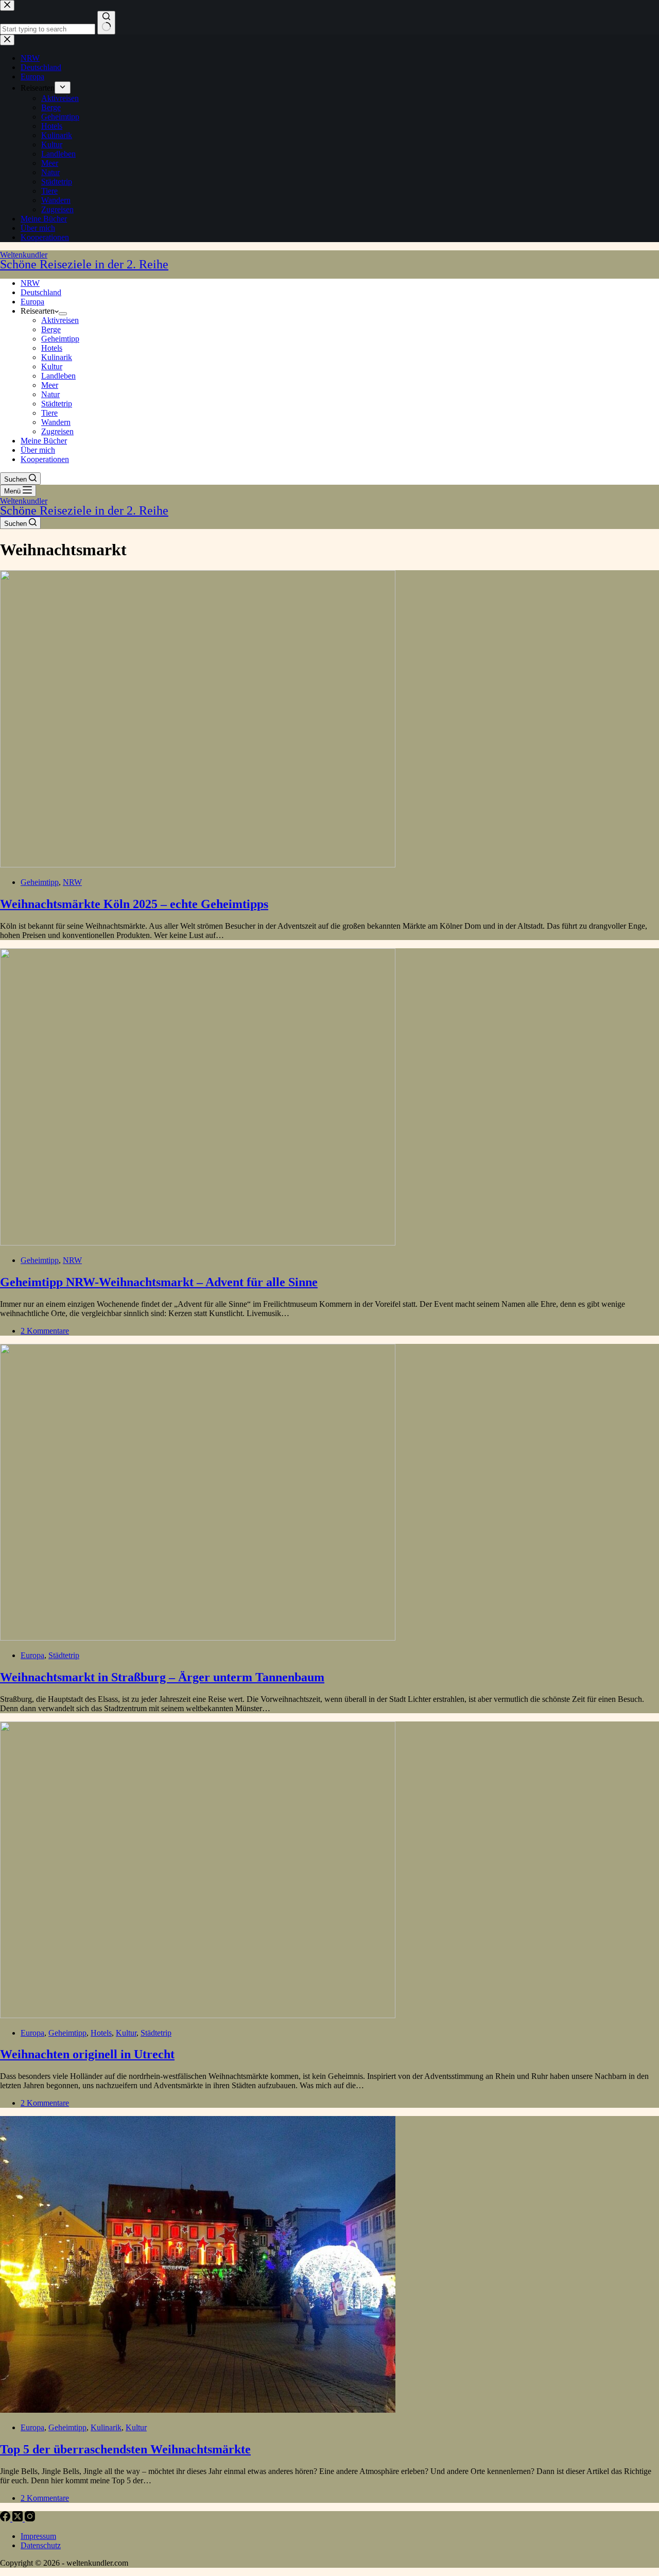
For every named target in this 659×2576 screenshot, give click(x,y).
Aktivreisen (60, 320)
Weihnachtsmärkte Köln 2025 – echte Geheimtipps (134, 904)
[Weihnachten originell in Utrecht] (198, 2015)
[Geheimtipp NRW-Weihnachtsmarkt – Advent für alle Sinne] (198, 1243)
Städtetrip (57, 404)
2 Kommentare (45, 1331)
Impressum (38, 2536)
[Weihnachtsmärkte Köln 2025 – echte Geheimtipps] (198, 865)
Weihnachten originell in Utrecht (87, 2054)
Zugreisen (57, 431)
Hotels (52, 348)
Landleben (58, 376)
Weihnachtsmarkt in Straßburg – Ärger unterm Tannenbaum (162, 1677)
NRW (30, 283)
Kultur (52, 366)
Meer (50, 385)
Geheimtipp (60, 339)
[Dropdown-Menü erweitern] (63, 314)
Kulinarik (57, 357)
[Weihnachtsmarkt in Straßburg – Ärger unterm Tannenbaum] (198, 1638)
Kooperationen (45, 459)
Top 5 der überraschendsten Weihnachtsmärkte (125, 2449)
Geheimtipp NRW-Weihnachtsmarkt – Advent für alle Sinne (159, 1282)
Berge (51, 329)
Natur (50, 394)
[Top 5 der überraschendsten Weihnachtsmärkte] (198, 2410)
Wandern (56, 422)
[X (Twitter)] (19, 2519)
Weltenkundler (84, 260)
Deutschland (41, 292)
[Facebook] (6, 2519)
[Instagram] (30, 2519)
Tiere (49, 413)
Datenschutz (41, 2545)
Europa (32, 302)
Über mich (38, 450)
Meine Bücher (44, 441)
